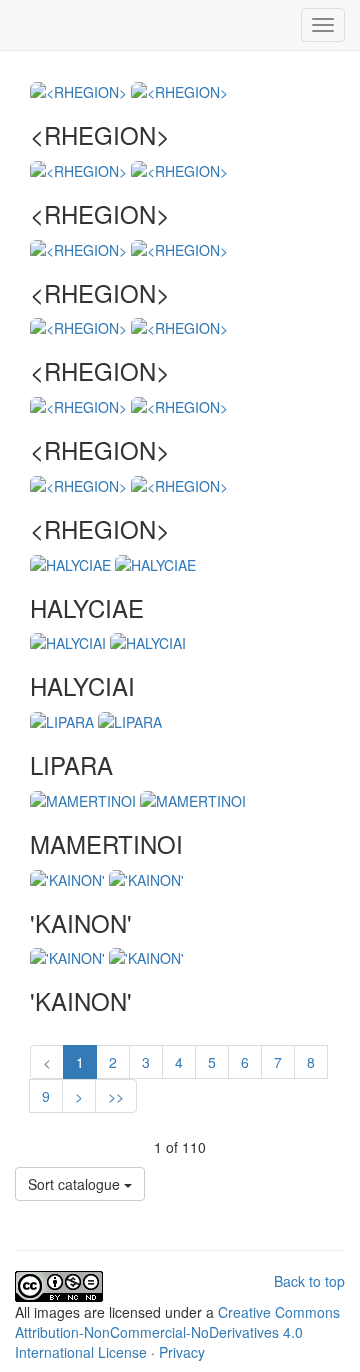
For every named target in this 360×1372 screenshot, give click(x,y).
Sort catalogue (76, 1184)
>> (116, 1096)
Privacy (182, 1352)
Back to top (309, 1281)
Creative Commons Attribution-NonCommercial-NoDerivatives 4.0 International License (177, 1332)
